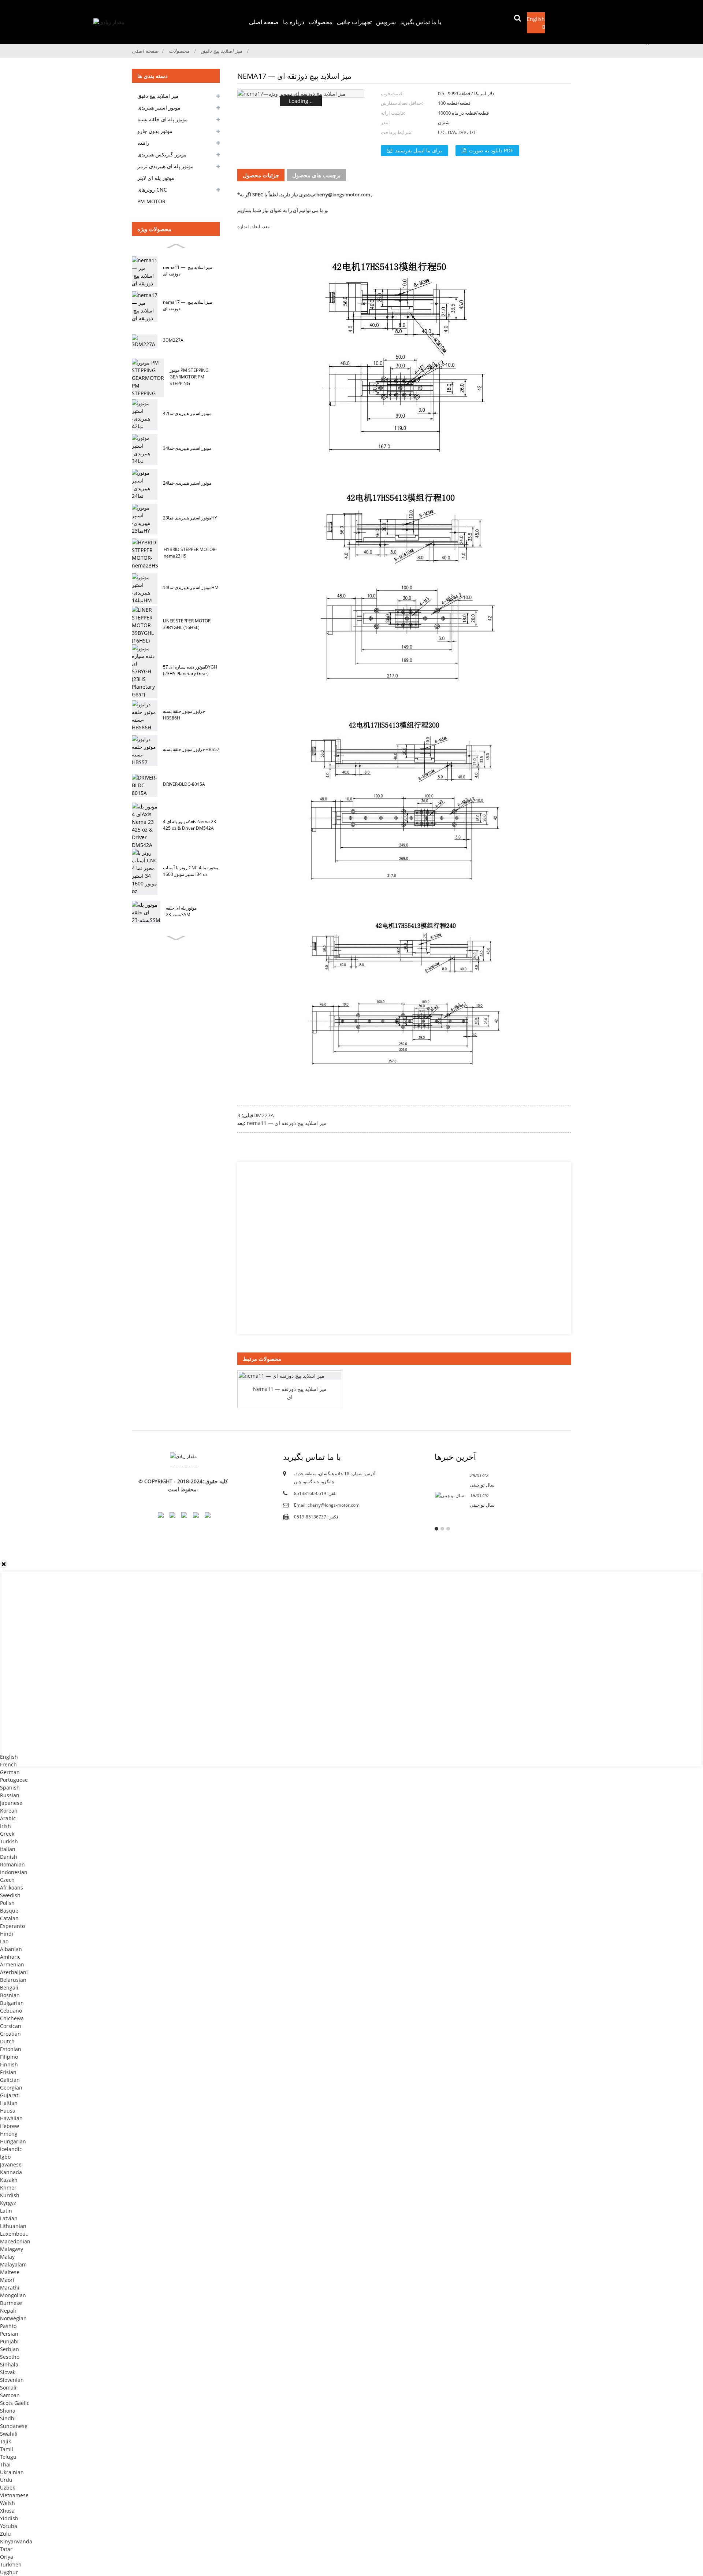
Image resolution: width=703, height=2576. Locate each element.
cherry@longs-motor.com (342, 195)
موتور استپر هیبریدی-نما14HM (191, 587)
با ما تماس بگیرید (421, 22)
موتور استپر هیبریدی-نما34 (187, 448)
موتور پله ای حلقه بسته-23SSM (181, 911)
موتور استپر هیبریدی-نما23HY (190, 518)
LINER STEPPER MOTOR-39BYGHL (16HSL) (187, 624)
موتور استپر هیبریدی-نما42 (187, 413)
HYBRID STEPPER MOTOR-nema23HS (190, 553)
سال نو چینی (482, 1485)
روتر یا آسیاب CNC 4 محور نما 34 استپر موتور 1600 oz (191, 871)
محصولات (321, 22)
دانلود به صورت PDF (491, 150)
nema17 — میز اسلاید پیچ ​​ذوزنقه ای (187, 305)
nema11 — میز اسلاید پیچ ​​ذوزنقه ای (187, 271)
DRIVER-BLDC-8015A (184, 784)
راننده (143, 143)
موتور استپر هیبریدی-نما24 (187, 483)
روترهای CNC (152, 190)
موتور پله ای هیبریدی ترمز (165, 166)
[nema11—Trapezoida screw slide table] (290, 1376)
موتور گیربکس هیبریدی (162, 154)
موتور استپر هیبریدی (159, 108)
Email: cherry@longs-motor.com (327, 1505)
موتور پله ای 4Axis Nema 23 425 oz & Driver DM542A (189, 825)
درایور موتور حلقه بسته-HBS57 (191, 749)
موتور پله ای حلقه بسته (163, 119)
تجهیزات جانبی (354, 22)
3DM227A (173, 340)
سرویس (386, 22)
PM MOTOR (151, 201)
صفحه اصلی (264, 22)
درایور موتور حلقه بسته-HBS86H (184, 715)
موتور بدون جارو (155, 131)
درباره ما (294, 22)
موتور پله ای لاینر (156, 178)
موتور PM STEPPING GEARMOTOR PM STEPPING (189, 377)
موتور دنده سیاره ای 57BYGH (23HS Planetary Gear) (190, 670)
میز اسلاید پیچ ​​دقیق (222, 51)
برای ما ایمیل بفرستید (419, 150)
